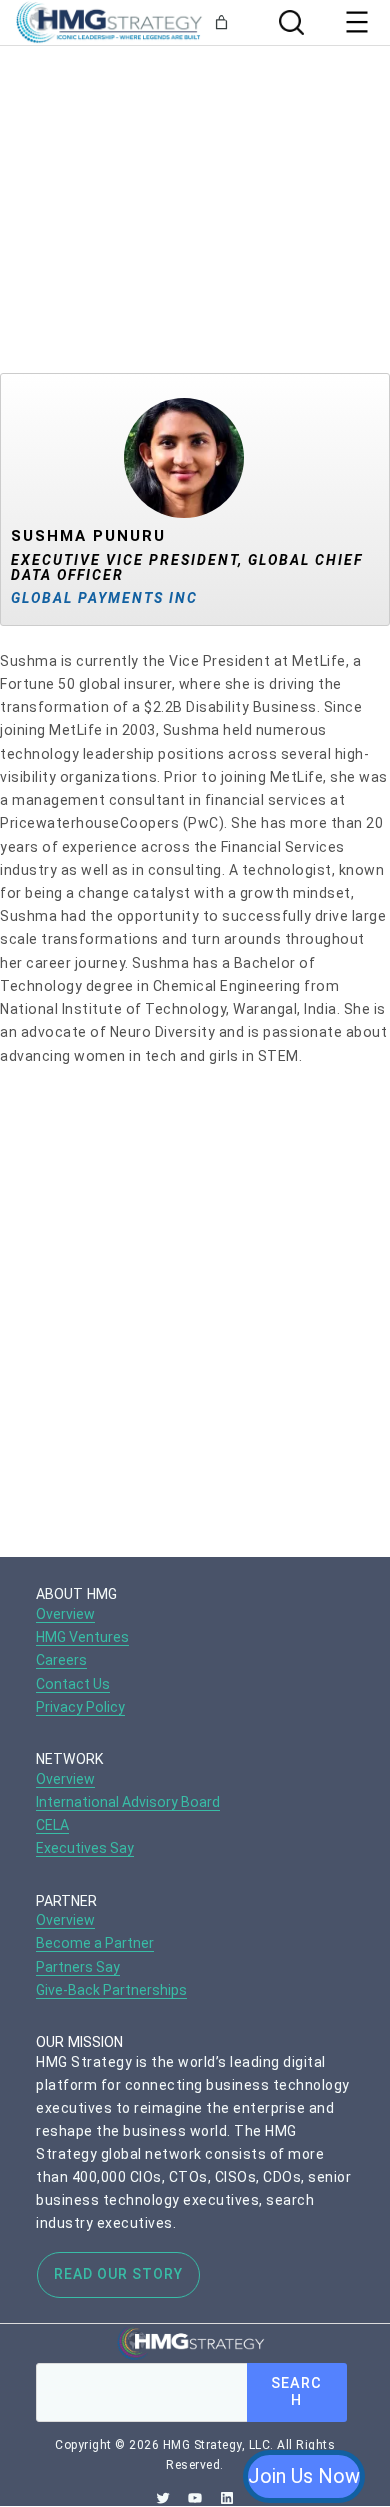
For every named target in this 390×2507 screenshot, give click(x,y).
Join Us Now (304, 2476)
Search (296, 2392)
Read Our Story (118, 2274)
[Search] (289, 22)
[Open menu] (357, 22)
